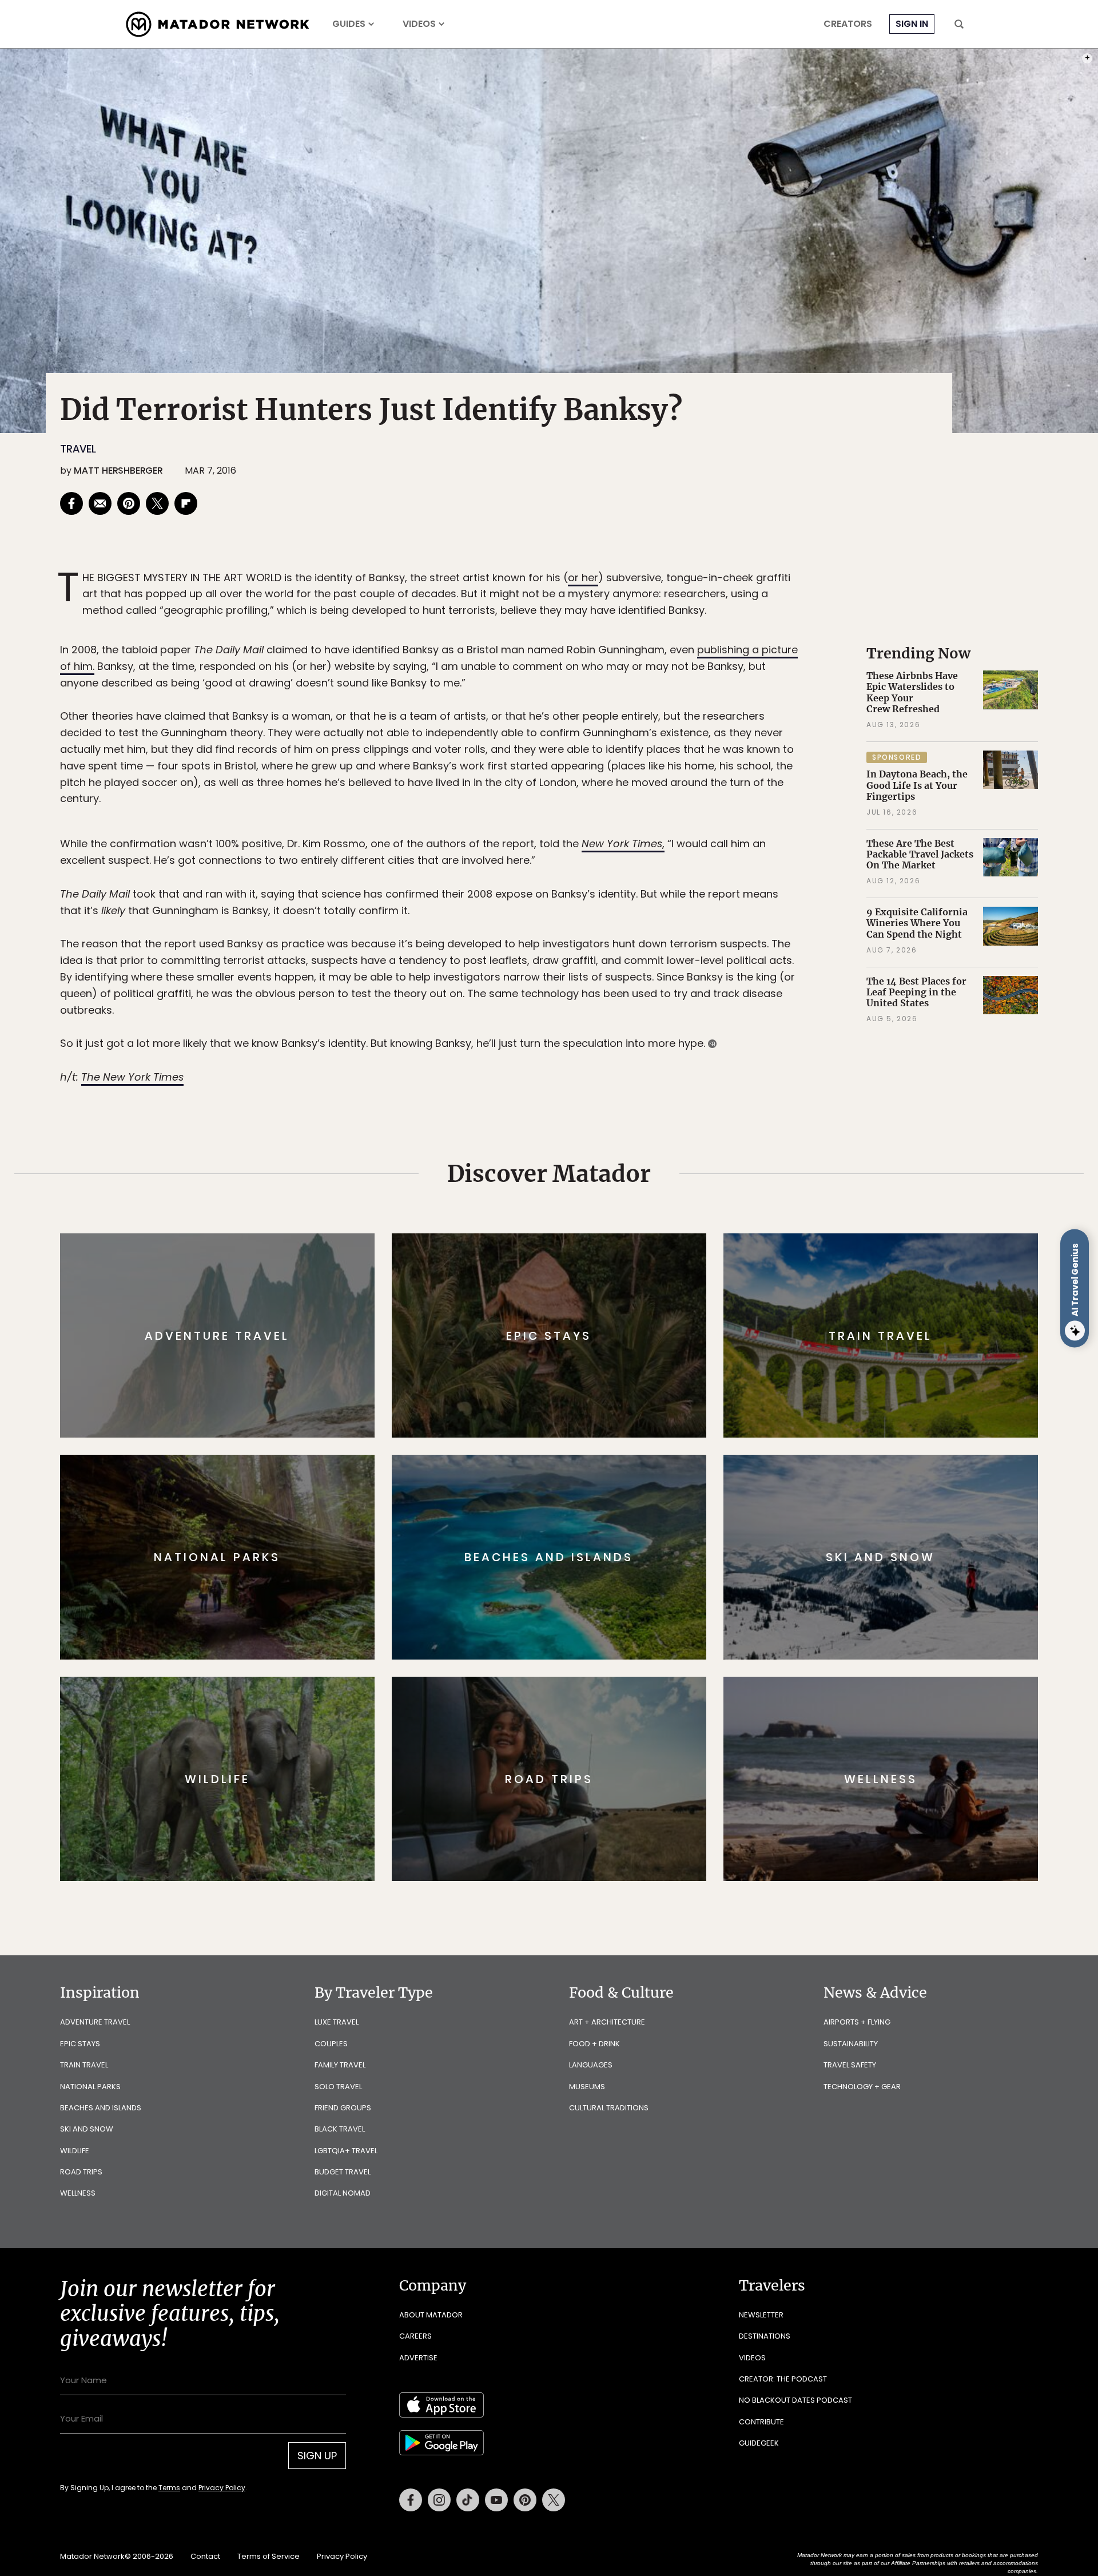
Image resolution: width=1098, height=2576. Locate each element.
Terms (565, 1365)
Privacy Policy (618, 1365)
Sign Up (663, 1336)
